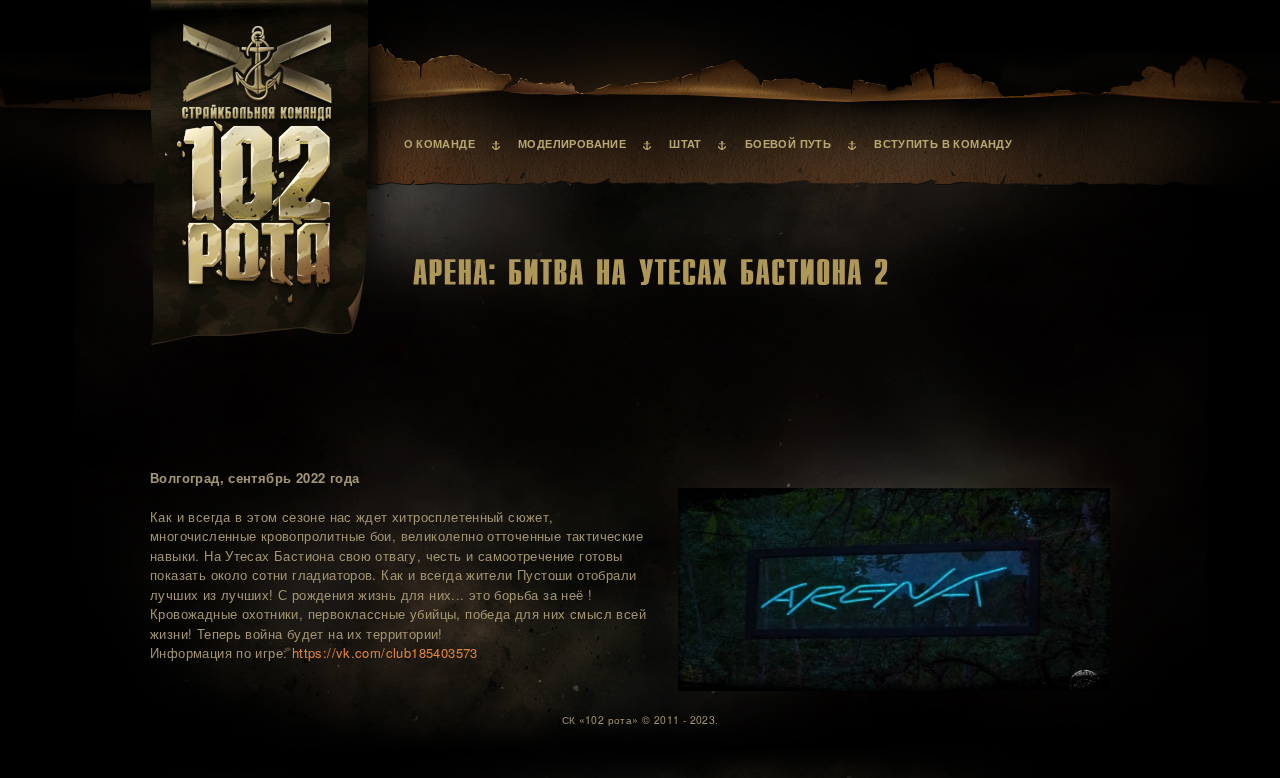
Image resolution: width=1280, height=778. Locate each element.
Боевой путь (788, 144)
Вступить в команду (943, 144)
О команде (440, 144)
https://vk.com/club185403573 (385, 652)
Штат (685, 144)
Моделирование (572, 144)
